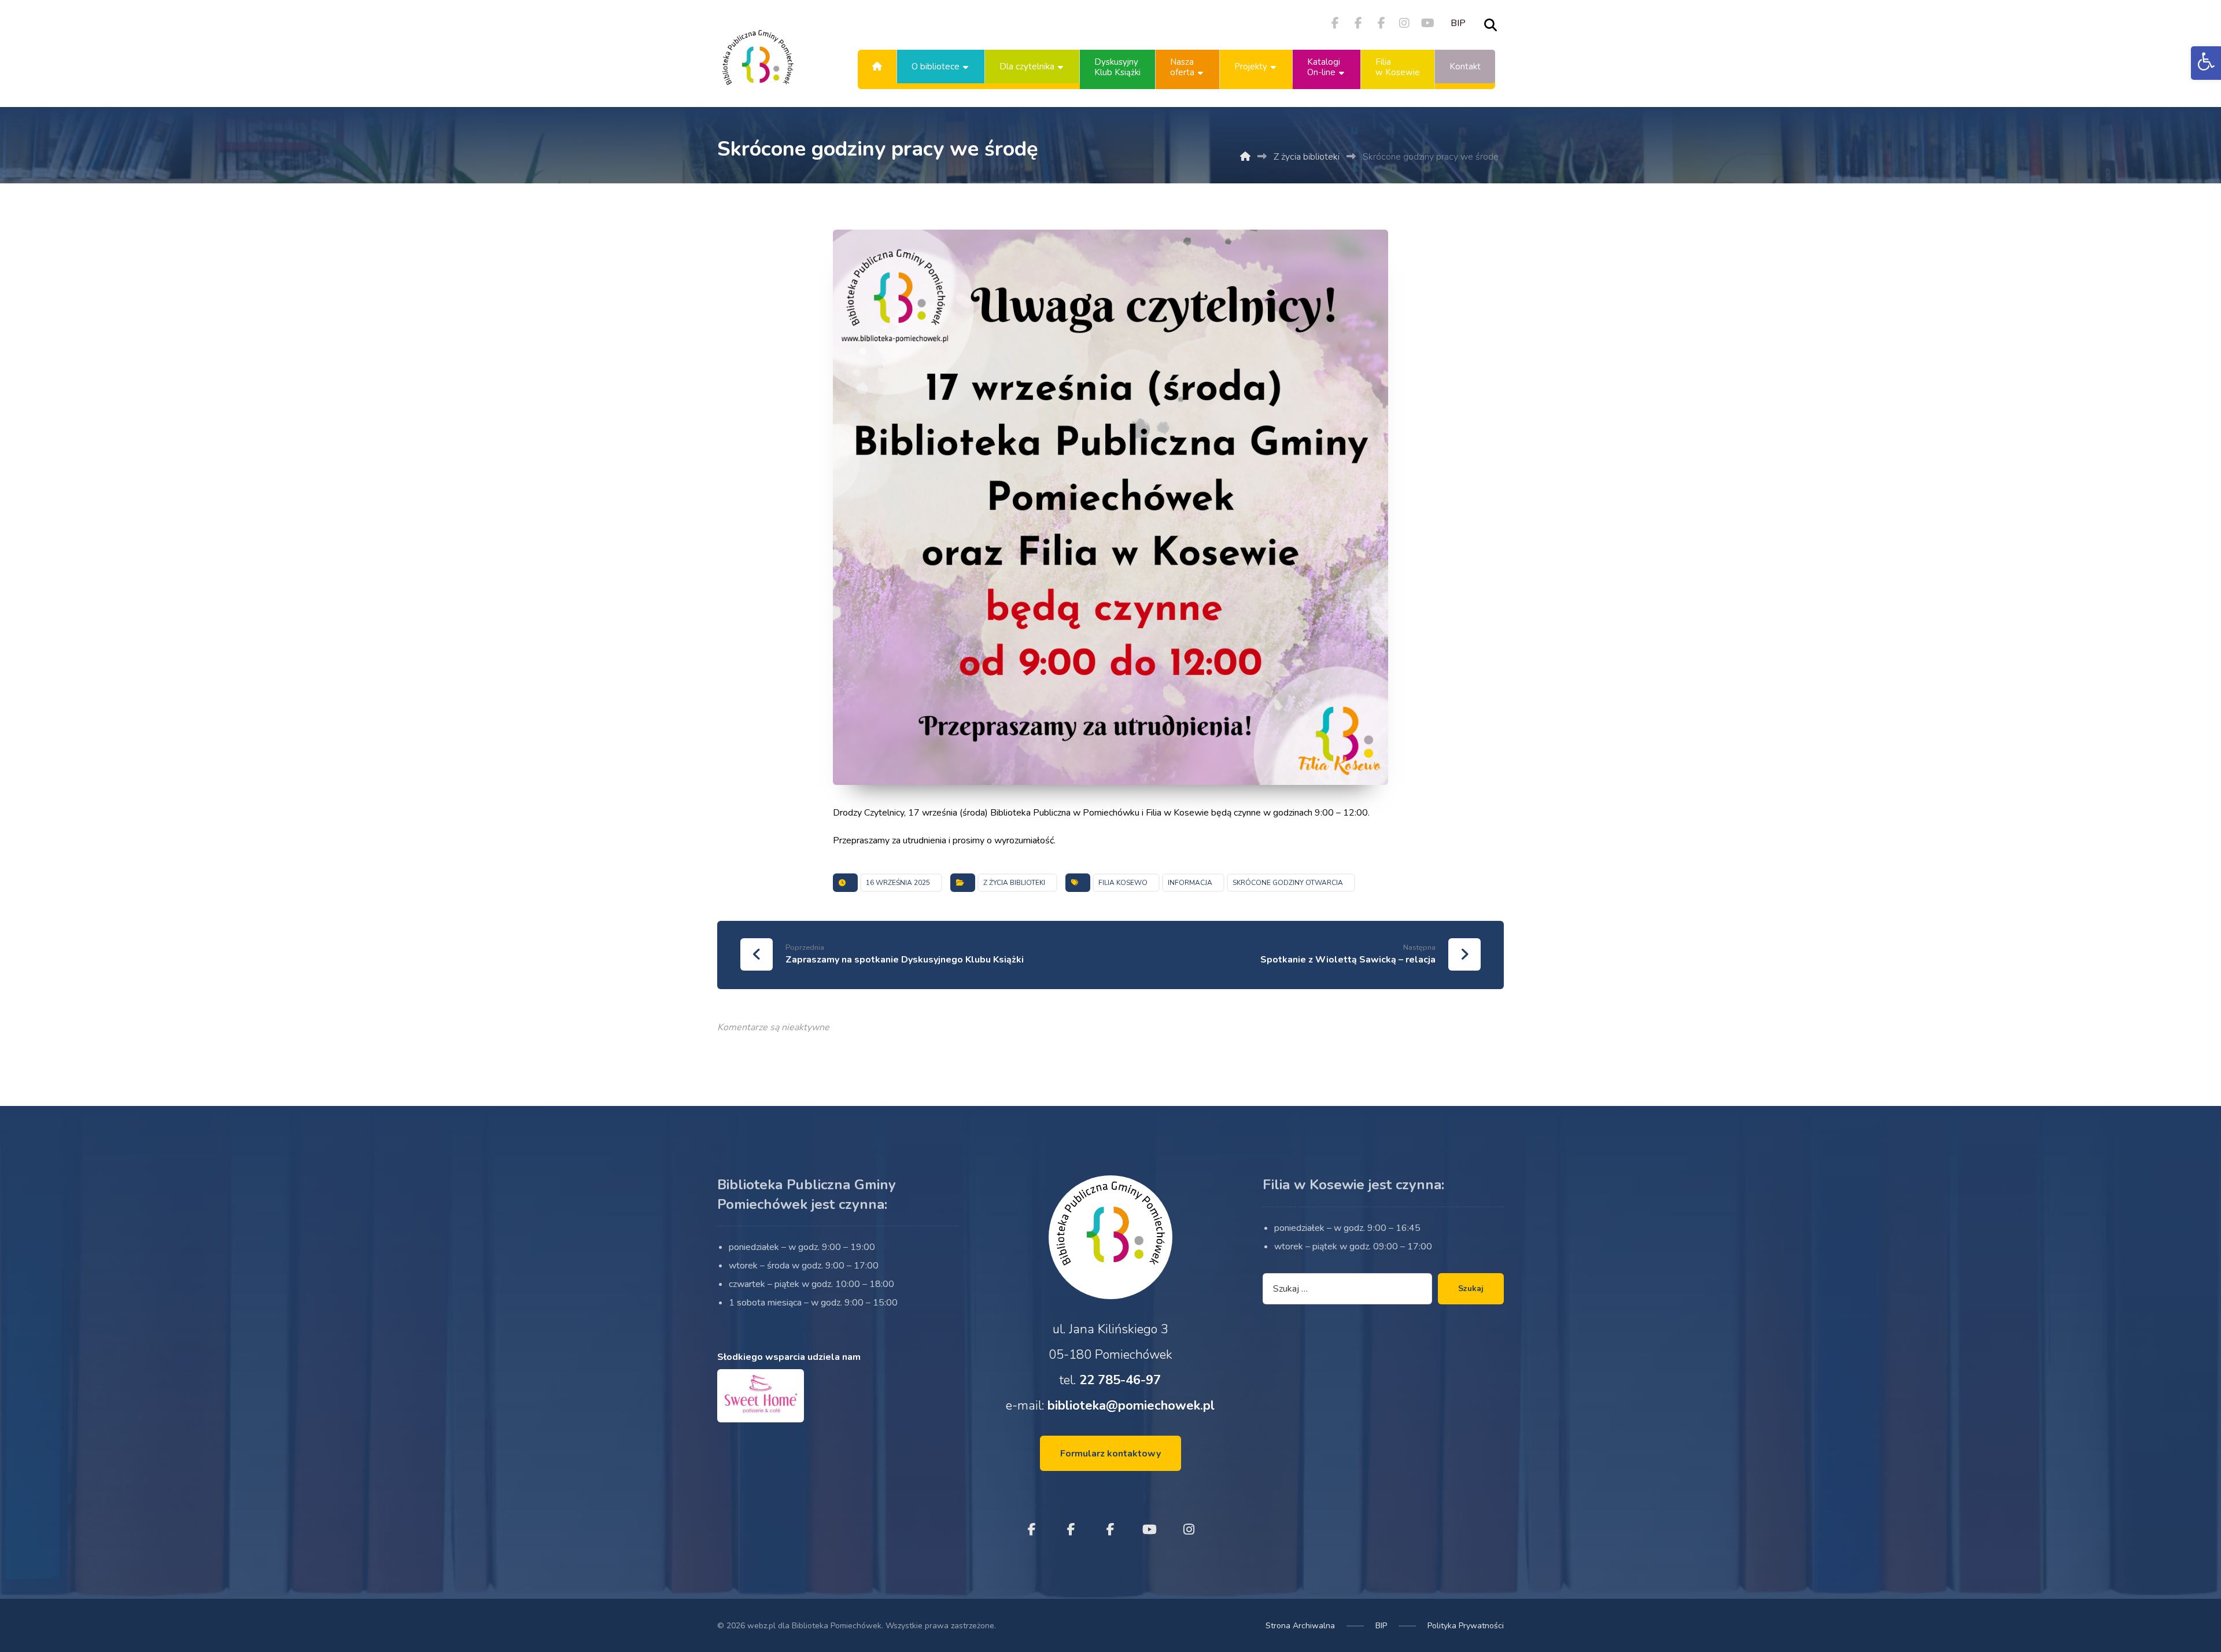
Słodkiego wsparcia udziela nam (789, 1357)
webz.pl (761, 1626)
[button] (2206, 63)
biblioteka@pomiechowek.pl (1131, 1406)
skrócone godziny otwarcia (1288, 883)
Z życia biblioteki (1014, 883)
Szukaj (1471, 1288)
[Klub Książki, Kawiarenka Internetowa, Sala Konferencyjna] (758, 67)
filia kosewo (1123, 883)
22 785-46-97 (1120, 1380)
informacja (1190, 883)
